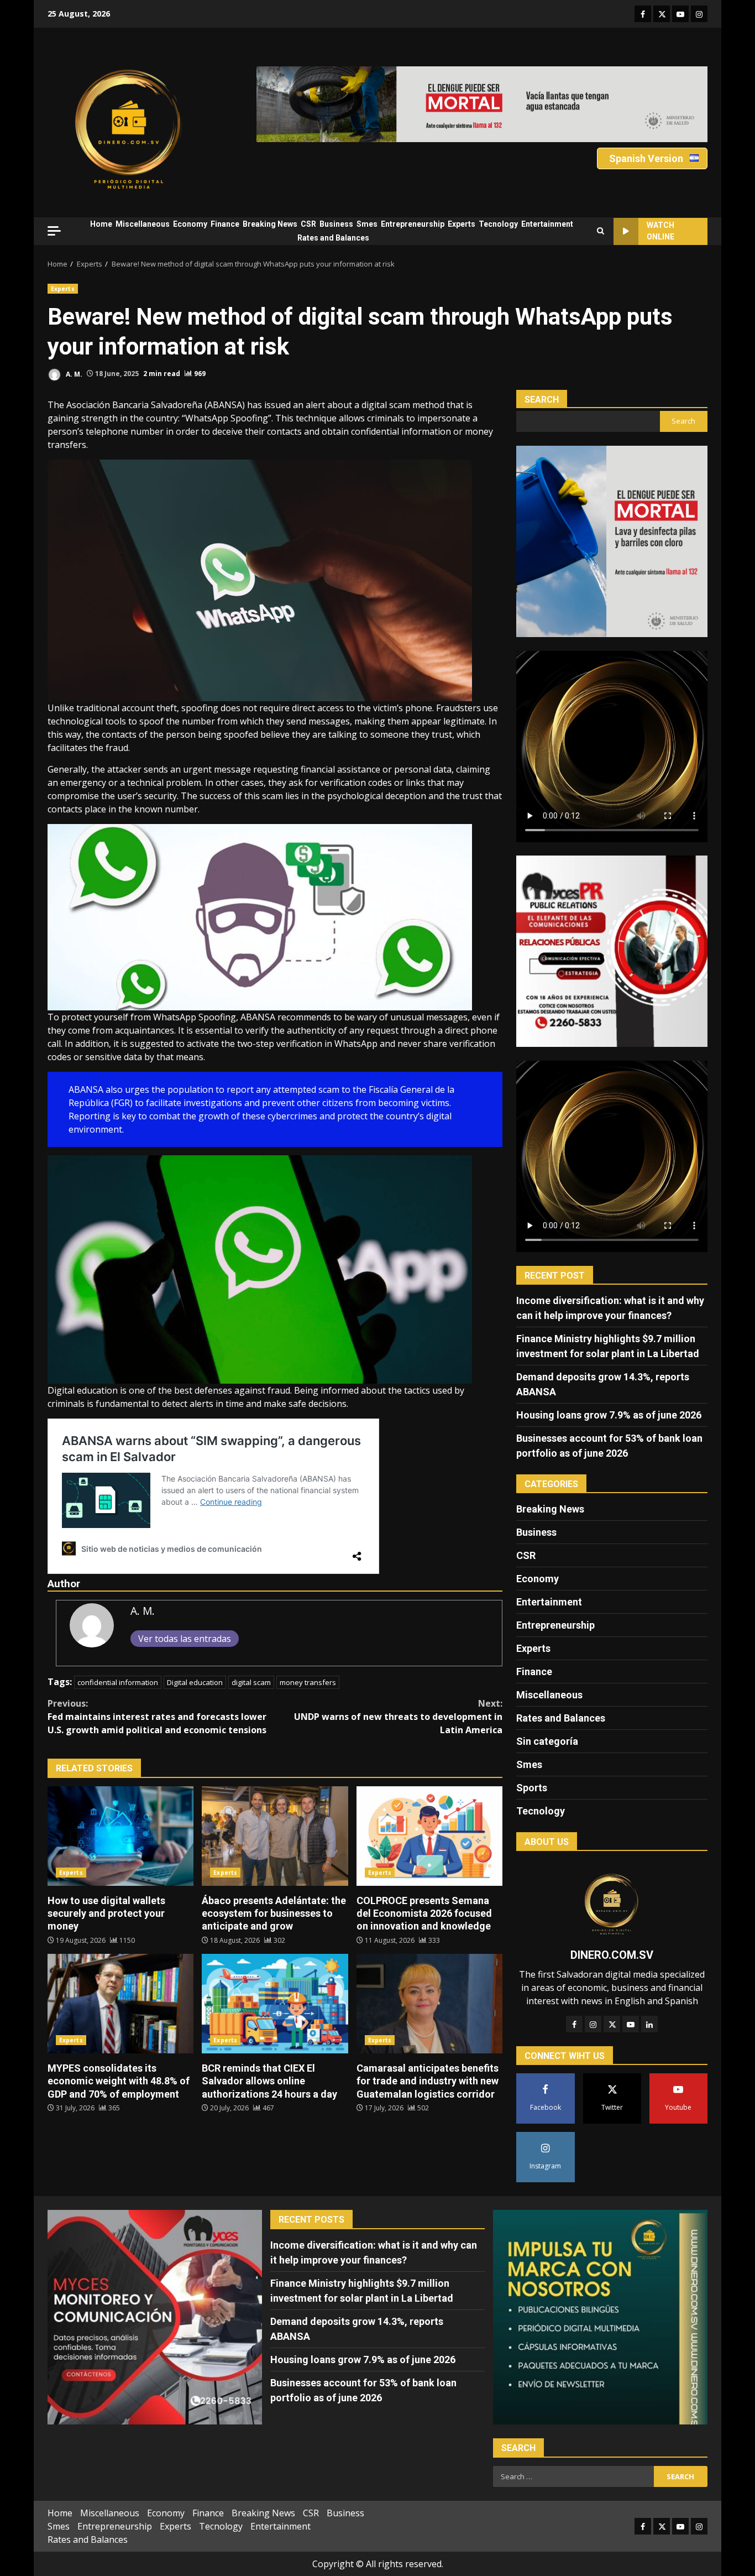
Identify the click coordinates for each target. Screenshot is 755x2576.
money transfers (308, 1682)
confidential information (118, 1682)
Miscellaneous (143, 224)
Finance (225, 224)
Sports (532, 1788)
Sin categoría (547, 1741)
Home (101, 224)
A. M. (73, 374)
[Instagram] (593, 2024)
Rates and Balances (333, 238)
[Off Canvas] (54, 231)
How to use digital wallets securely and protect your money (120, 1836)
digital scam (251, 1682)
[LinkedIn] (649, 2024)
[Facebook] (574, 2024)
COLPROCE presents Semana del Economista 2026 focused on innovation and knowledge (429, 1836)
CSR (308, 224)
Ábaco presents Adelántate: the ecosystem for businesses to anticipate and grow (275, 1836)
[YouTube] (631, 2024)
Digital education (195, 1682)
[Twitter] (612, 2024)
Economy (190, 224)
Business (336, 224)
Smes (367, 224)
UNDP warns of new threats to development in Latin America (398, 1717)
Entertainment (547, 224)
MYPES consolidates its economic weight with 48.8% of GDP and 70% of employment (120, 2004)
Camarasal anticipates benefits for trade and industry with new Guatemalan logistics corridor (429, 2004)
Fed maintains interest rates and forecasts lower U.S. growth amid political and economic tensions (157, 1717)
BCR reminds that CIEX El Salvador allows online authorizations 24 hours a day (275, 2004)
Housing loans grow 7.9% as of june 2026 (609, 1415)
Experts (462, 224)
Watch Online (660, 231)
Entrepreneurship (413, 224)
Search (542, 400)
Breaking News (270, 224)
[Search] (601, 231)
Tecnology (498, 224)
